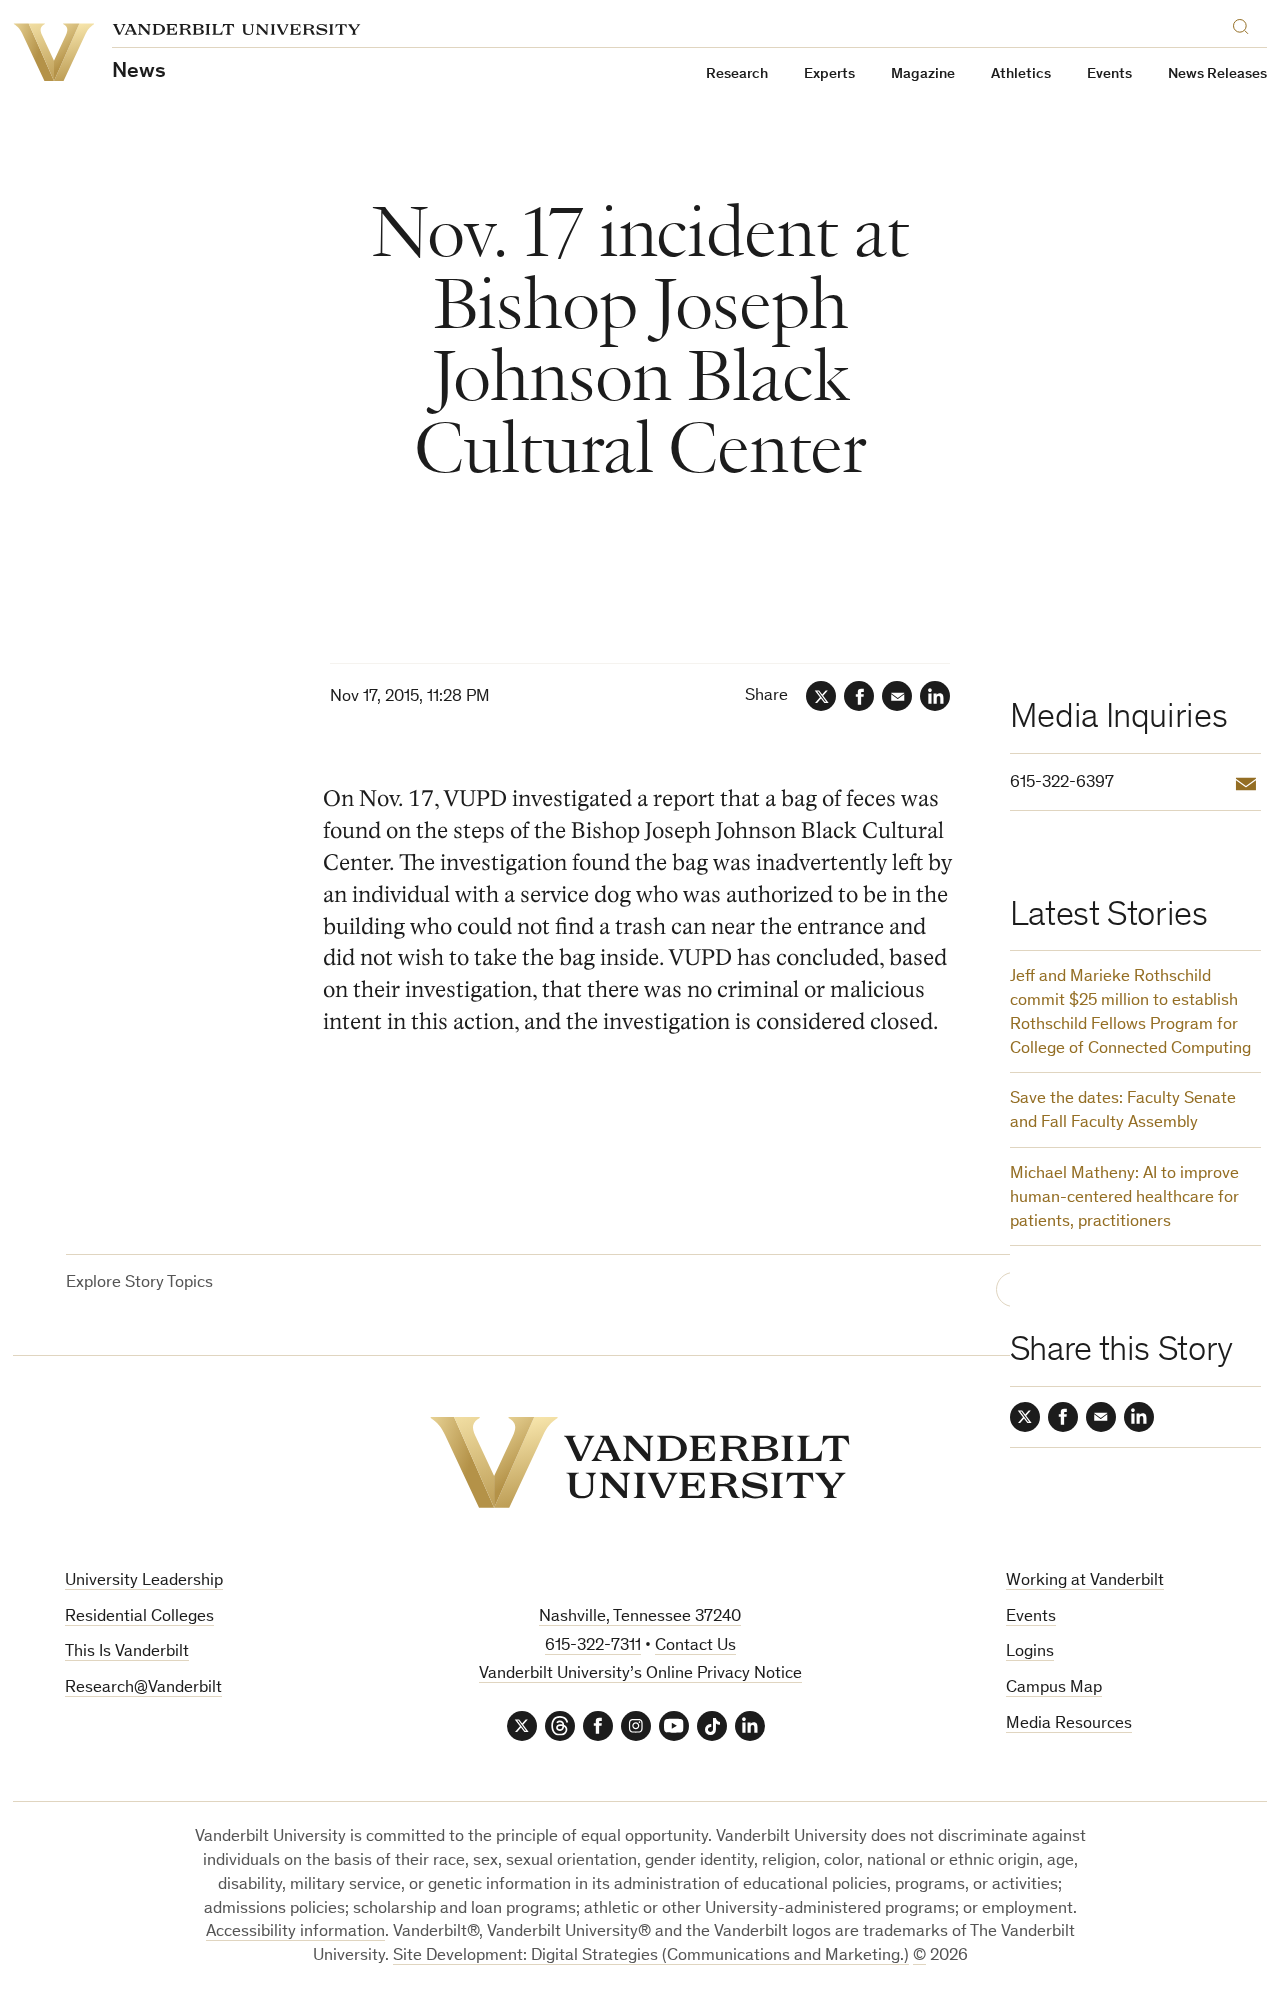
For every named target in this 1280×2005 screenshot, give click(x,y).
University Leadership (144, 1581)
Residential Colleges (139, 1617)
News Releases (1217, 74)
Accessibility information (295, 1932)
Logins (1030, 1652)
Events (1109, 74)
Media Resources (1069, 1724)
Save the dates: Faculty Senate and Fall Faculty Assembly (1123, 1111)
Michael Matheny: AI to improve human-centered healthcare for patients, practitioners (1124, 1198)
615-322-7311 (593, 1646)
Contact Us (695, 1646)
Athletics (1021, 74)
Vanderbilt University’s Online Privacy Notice (640, 1674)
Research (737, 74)
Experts (829, 74)
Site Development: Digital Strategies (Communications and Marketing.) (651, 1956)
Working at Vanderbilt (1085, 1581)
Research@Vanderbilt (143, 1688)
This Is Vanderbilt (127, 1652)
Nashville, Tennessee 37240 (640, 1617)
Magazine (923, 74)
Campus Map (1054, 1688)
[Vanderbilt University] (640, 1462)
